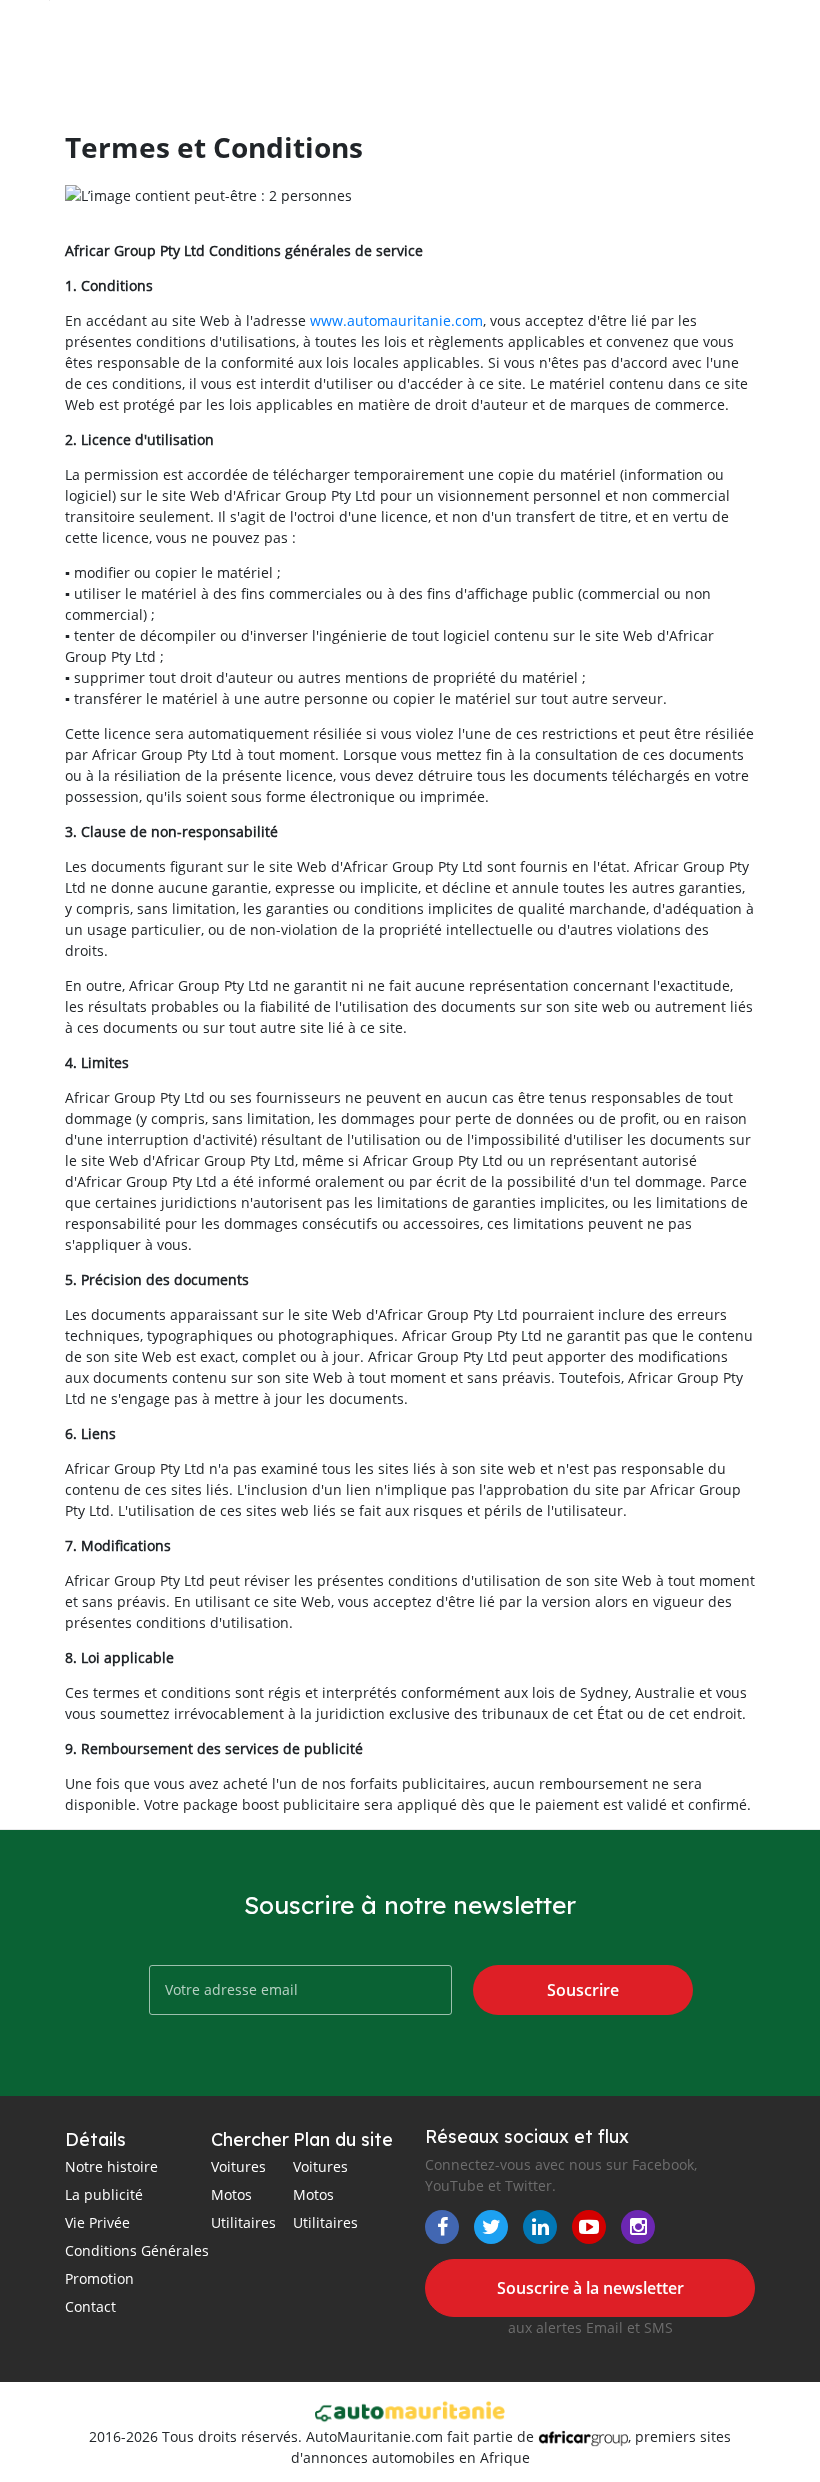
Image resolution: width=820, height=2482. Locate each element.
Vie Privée (97, 2222)
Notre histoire (111, 2166)
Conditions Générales (137, 2250)
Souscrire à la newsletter (590, 2288)
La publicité (104, 2194)
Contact (90, 2306)
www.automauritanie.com (396, 320)
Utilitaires (243, 2222)
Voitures (238, 2166)
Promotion (99, 2278)
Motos (231, 2194)
